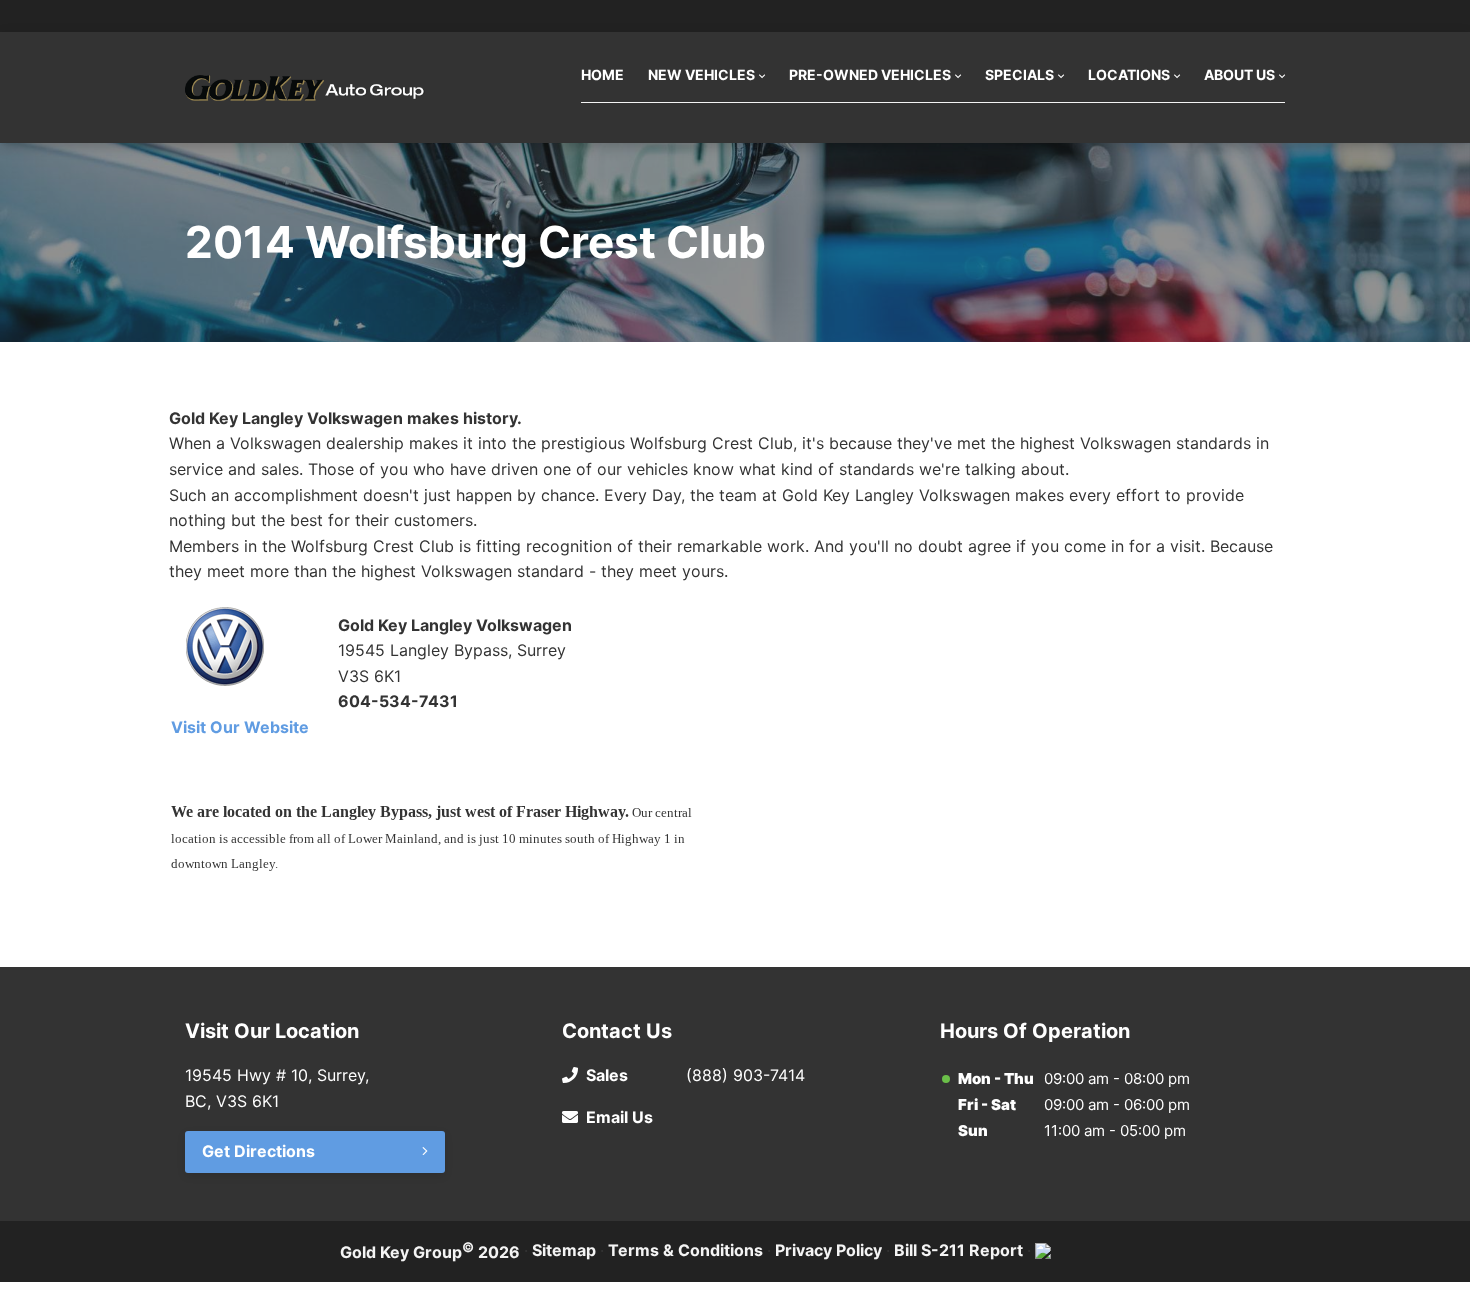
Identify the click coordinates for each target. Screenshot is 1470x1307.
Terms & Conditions (685, 1250)
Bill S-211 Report (958, 1250)
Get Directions (258, 1151)
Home (602, 74)
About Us (1239, 74)
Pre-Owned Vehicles (870, 74)
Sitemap (564, 1250)
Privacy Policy (828, 1250)
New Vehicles (701, 74)
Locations (1129, 74)
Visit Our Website (240, 727)
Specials (1019, 74)
